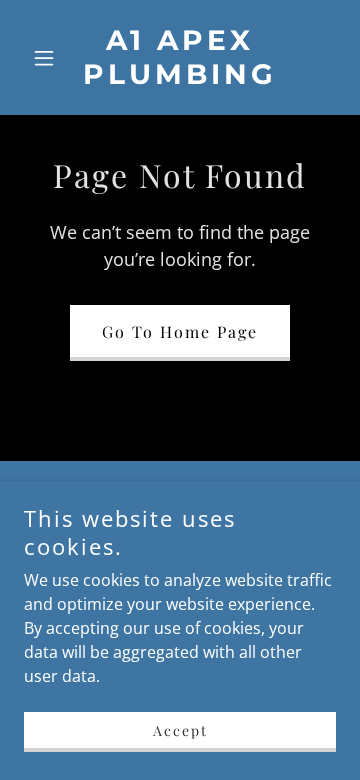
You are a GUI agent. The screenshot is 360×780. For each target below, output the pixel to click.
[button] (47, 58)
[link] (180, 78)
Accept (180, 730)
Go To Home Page (180, 331)
